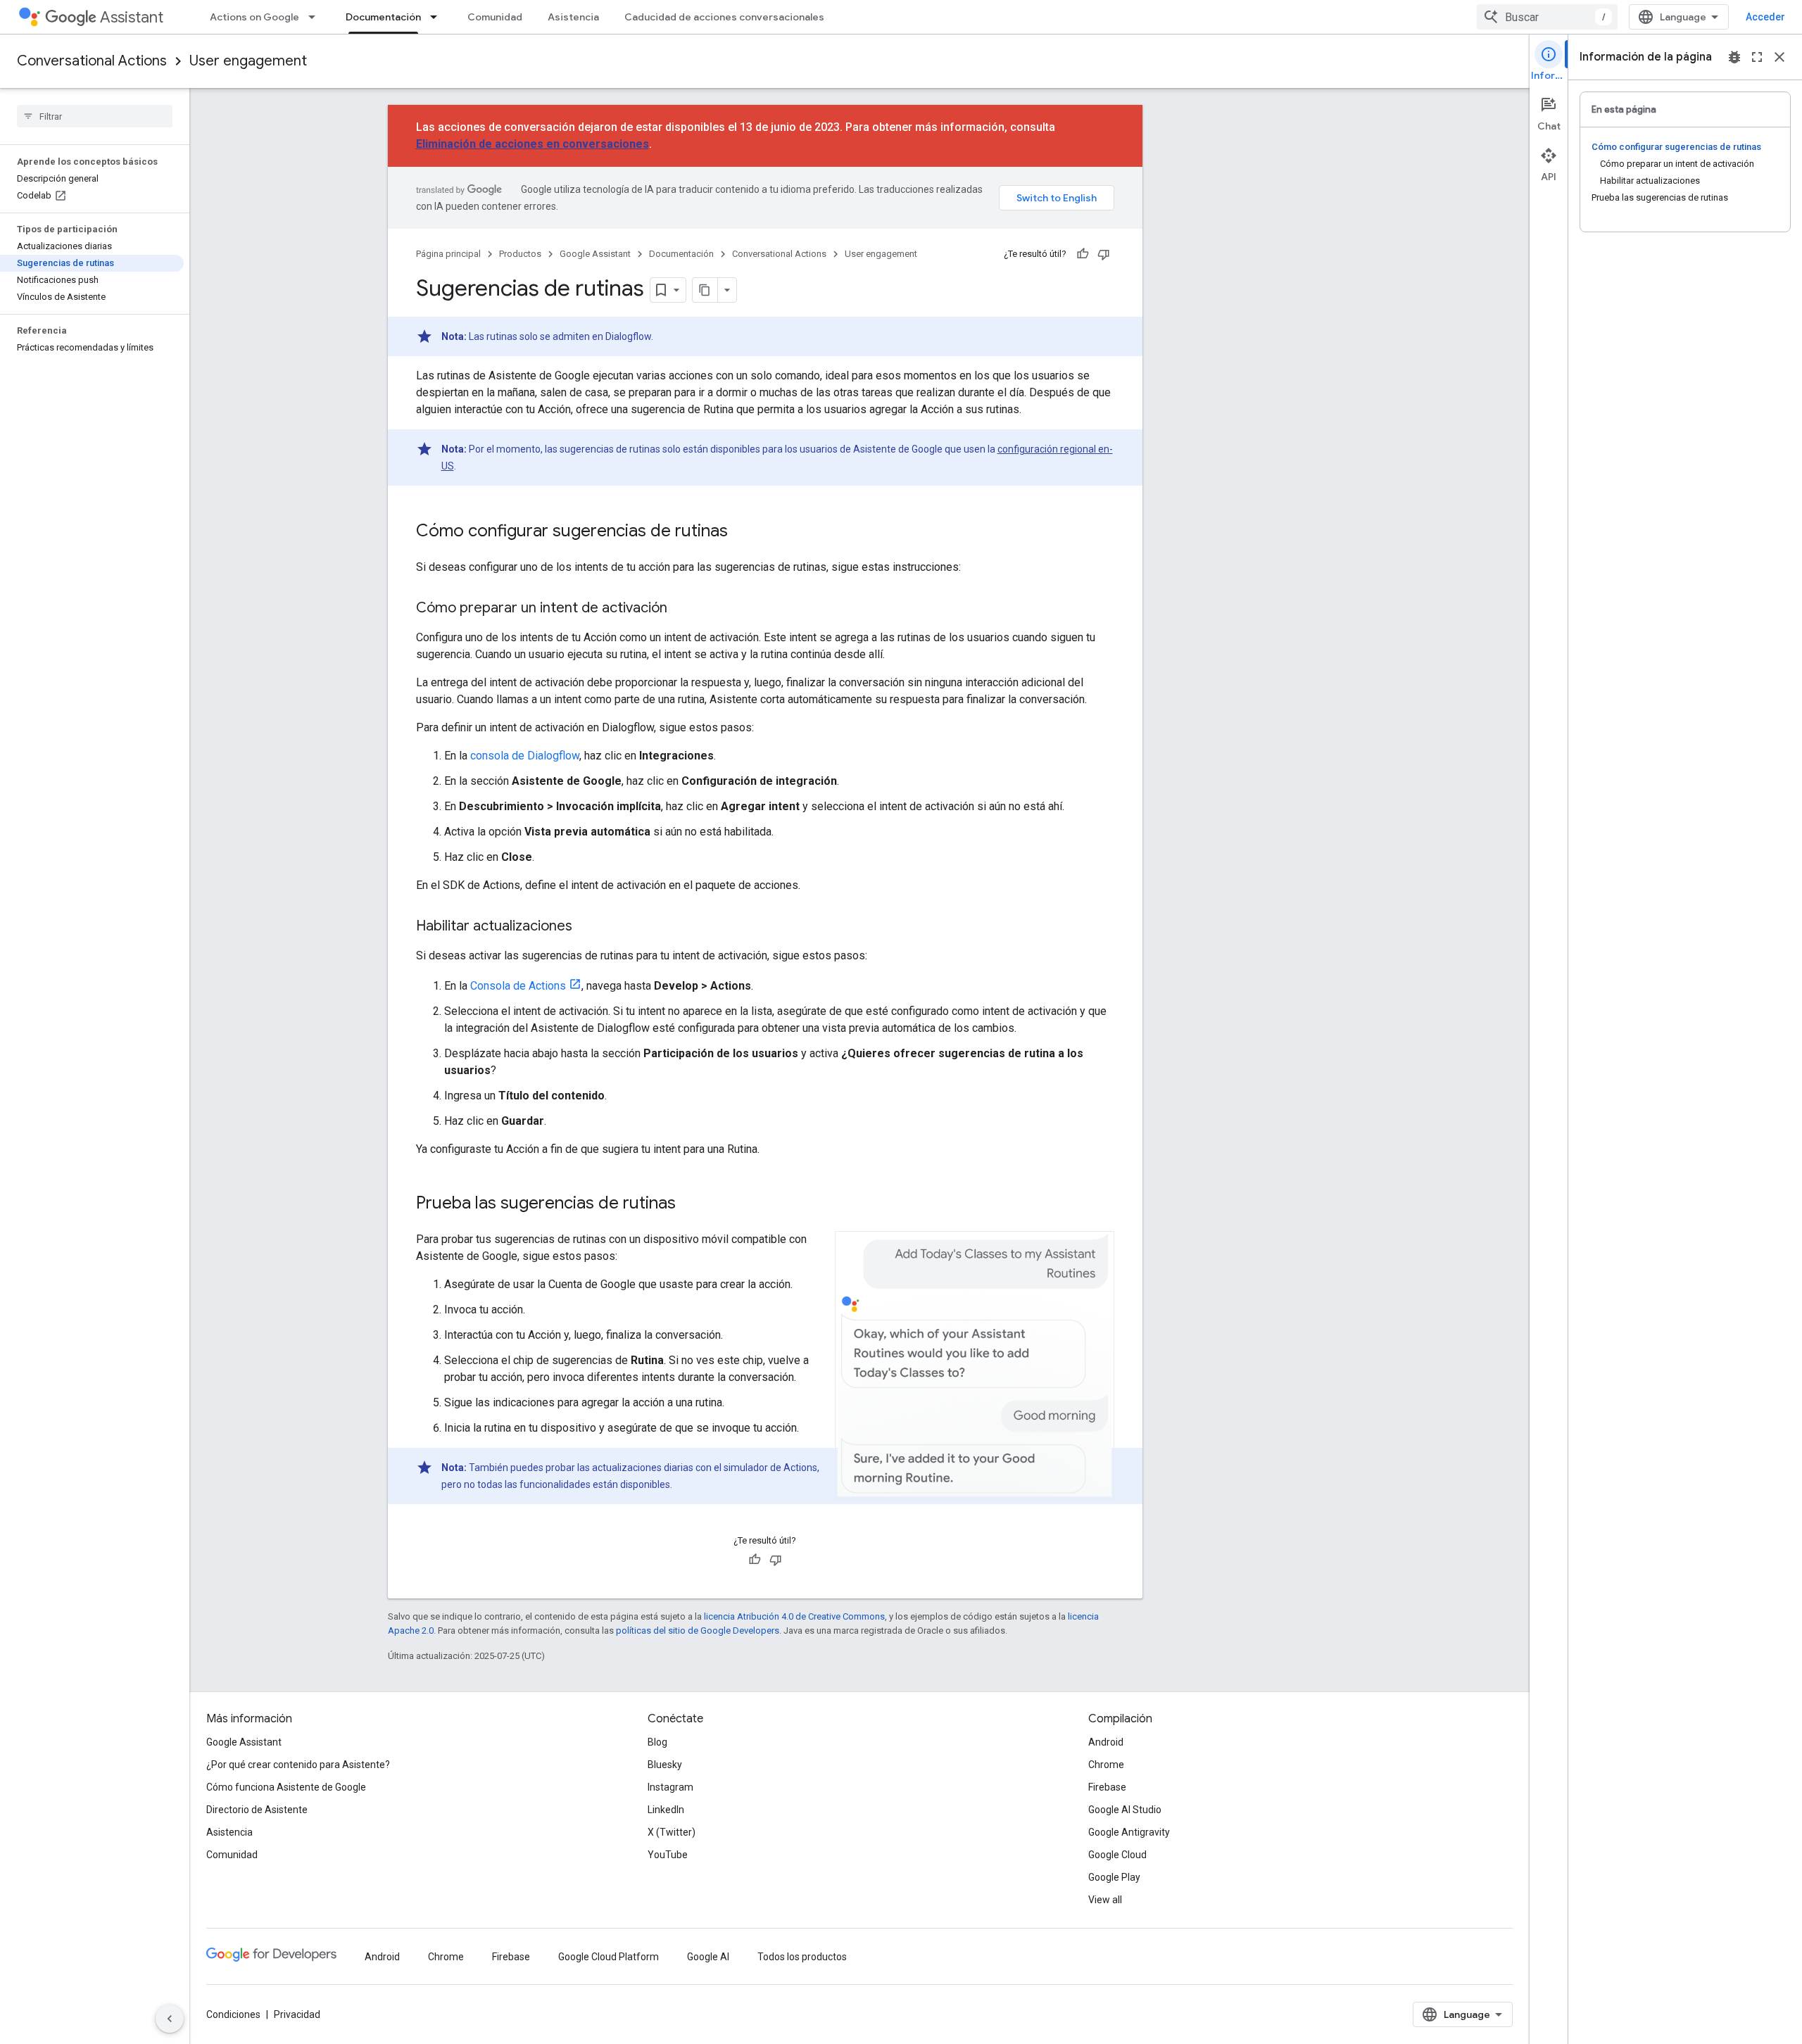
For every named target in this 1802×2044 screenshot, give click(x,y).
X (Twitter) (672, 1832)
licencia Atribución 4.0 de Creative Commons (794, 1616)
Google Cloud (1117, 1855)
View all (1105, 1900)
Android (1106, 1742)
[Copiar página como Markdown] (705, 290)
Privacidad (297, 2014)
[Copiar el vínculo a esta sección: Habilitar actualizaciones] (586, 927)
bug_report (1734, 57)
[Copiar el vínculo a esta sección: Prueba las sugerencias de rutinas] (690, 1204)
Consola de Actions (518, 986)
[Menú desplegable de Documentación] (438, 17)
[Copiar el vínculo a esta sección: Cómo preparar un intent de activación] (681, 609)
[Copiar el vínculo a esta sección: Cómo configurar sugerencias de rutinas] (742, 532)
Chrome (1106, 1765)
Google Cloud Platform (609, 1957)
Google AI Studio (1125, 1810)
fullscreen (1757, 57)
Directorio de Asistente (257, 1810)
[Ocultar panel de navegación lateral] (170, 2019)
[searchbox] (95, 116)
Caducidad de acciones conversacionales (724, 17)
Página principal (448, 254)
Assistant (132, 17)
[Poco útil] (1104, 254)
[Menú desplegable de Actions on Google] (316, 17)
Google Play (1114, 1877)
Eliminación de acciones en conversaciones (533, 144)
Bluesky (665, 1765)
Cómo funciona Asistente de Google (286, 1787)
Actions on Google (254, 17)
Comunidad (495, 17)
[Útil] (1083, 254)
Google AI (708, 1957)
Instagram (670, 1787)
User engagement (248, 61)
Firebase (1107, 1787)
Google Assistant (595, 254)
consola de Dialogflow (525, 756)
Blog (657, 1742)
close (1779, 57)
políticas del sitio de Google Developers (698, 1630)
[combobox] (1547, 17)
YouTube (668, 1855)
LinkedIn (666, 1810)
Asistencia (573, 17)
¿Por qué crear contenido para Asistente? (298, 1765)
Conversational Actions (92, 61)
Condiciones (233, 2014)
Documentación (383, 17)
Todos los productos (802, 1957)
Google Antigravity (1129, 1832)
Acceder (1765, 17)
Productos (520, 254)
